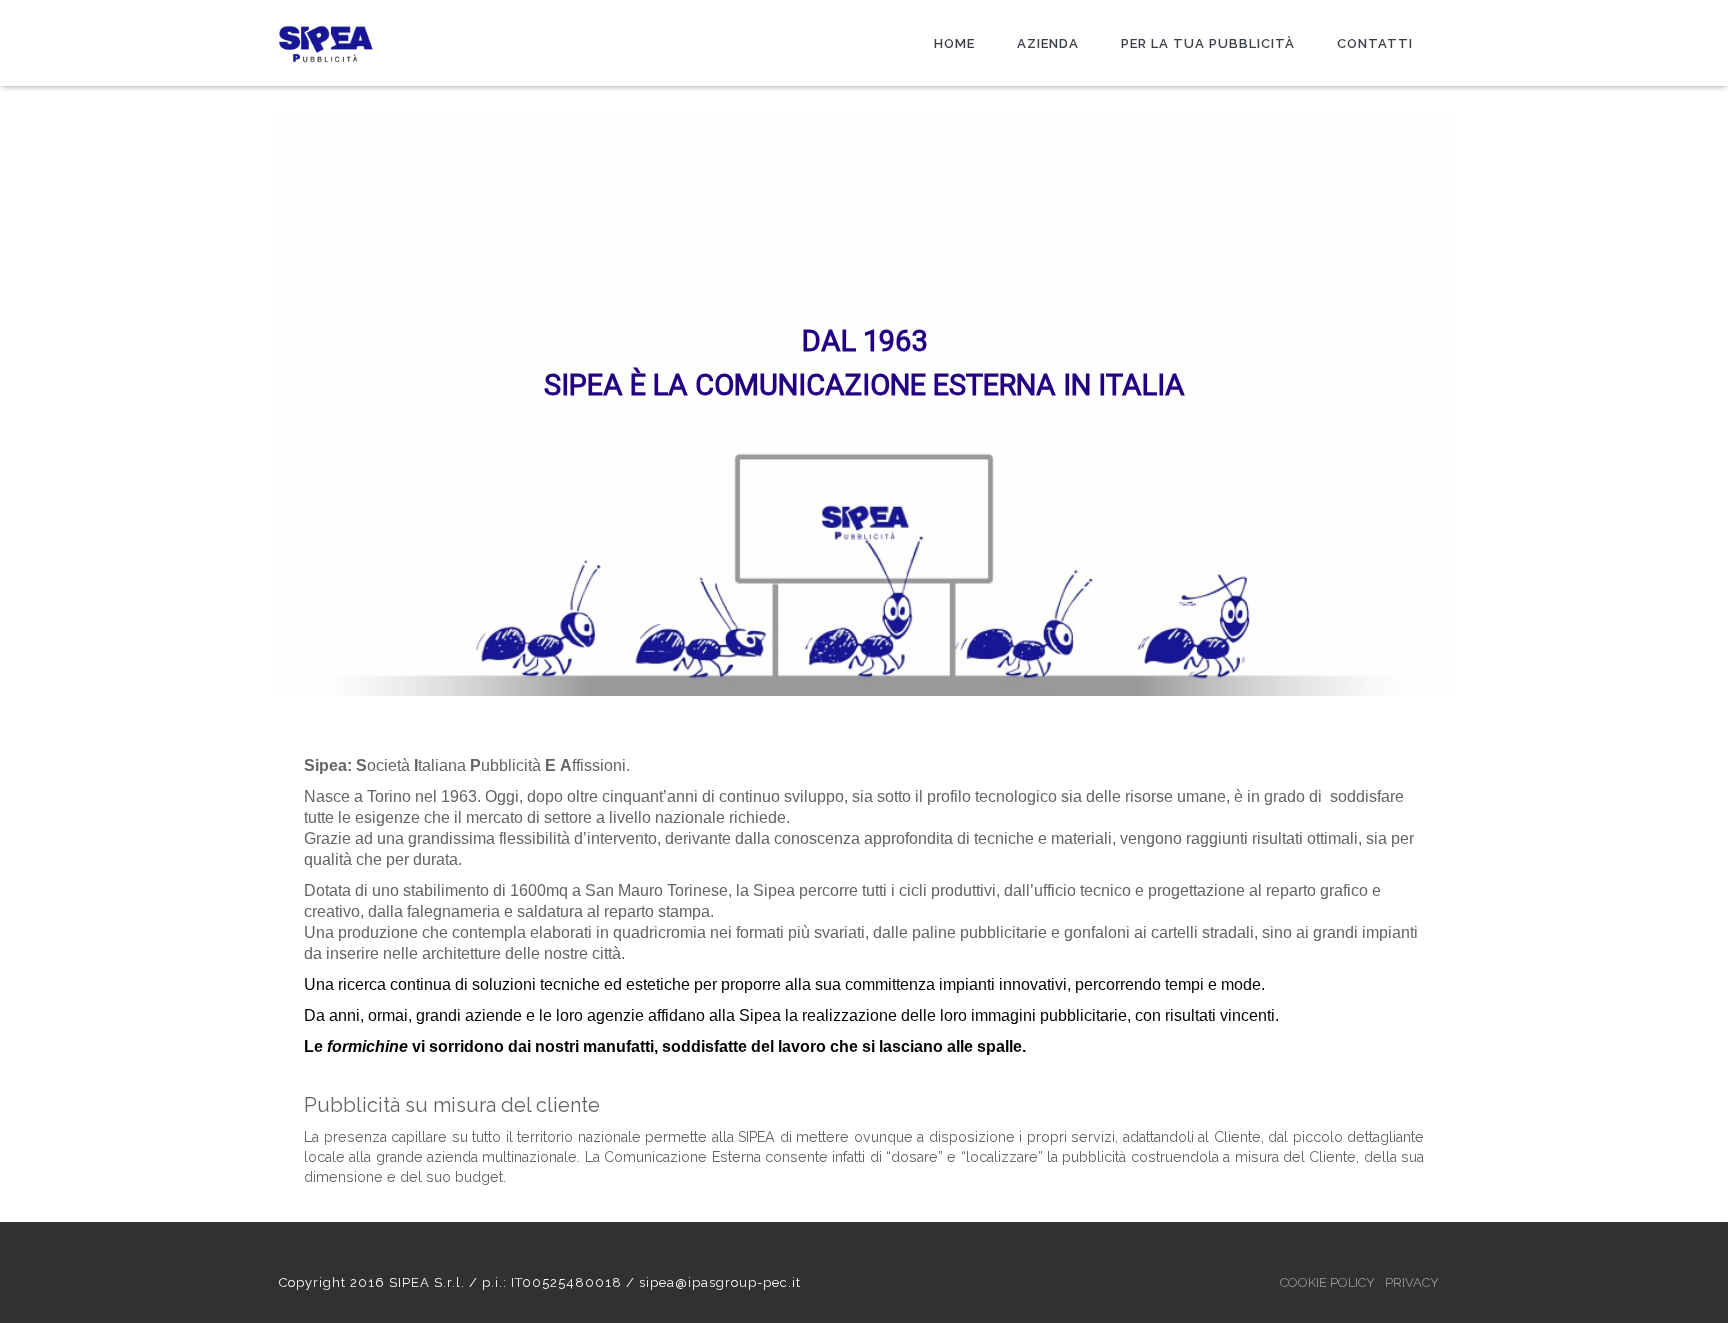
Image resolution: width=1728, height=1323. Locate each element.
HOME (954, 43)
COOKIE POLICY (1327, 1282)
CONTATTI (1375, 43)
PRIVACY (1412, 1282)
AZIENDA (1048, 43)
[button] (31, 406)
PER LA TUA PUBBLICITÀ (1208, 43)
